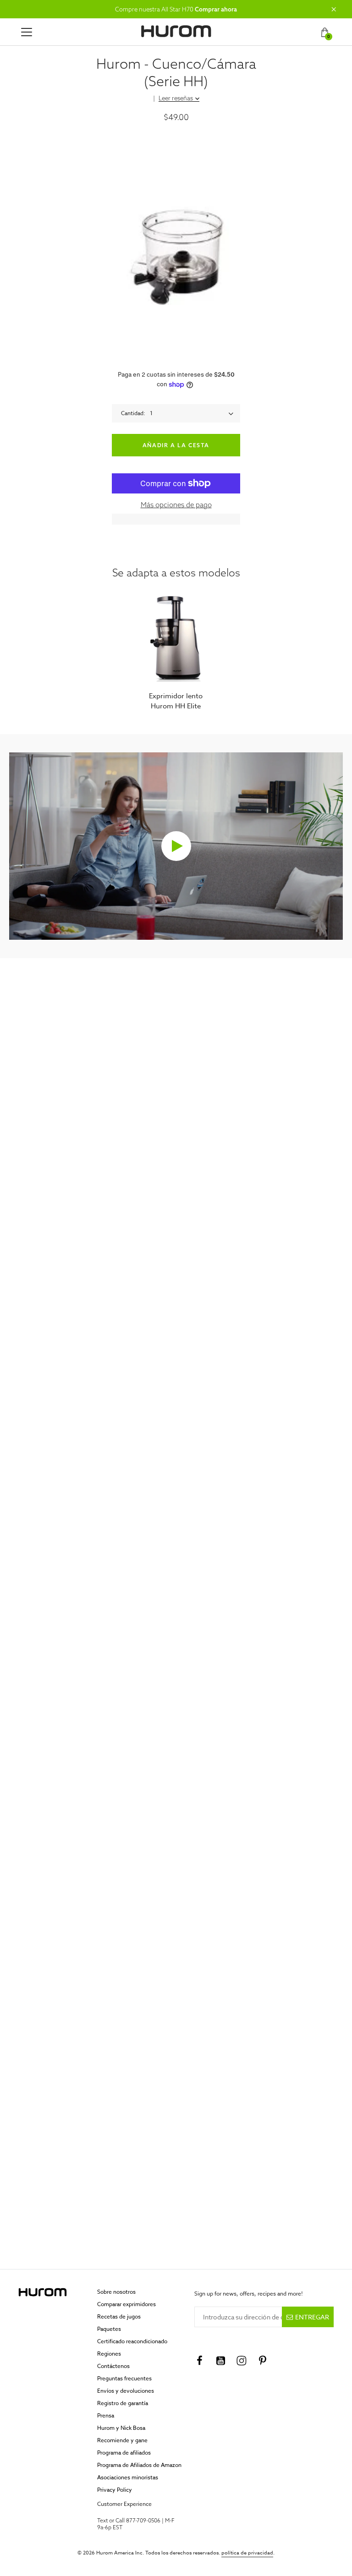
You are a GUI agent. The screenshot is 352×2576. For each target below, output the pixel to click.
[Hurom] (176, 31)
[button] (334, 9)
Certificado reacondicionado (132, 2341)
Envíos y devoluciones (126, 2391)
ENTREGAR (312, 2317)
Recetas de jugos (119, 2316)
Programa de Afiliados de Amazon (139, 2465)
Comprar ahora (216, 9)
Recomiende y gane (122, 2440)
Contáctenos (113, 2366)
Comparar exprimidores (126, 2304)
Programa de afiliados (124, 2453)
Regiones (109, 2354)
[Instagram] (242, 2361)
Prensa (106, 2415)
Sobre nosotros (116, 2292)
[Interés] (263, 2361)
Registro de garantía (123, 2403)
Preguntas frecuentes (124, 2378)
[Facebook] (199, 2361)
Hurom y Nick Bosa (121, 2428)
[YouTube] (220, 2361)
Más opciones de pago (176, 505)
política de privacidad (247, 2553)
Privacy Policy (115, 2490)
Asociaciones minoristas (128, 2477)
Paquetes (109, 2329)
